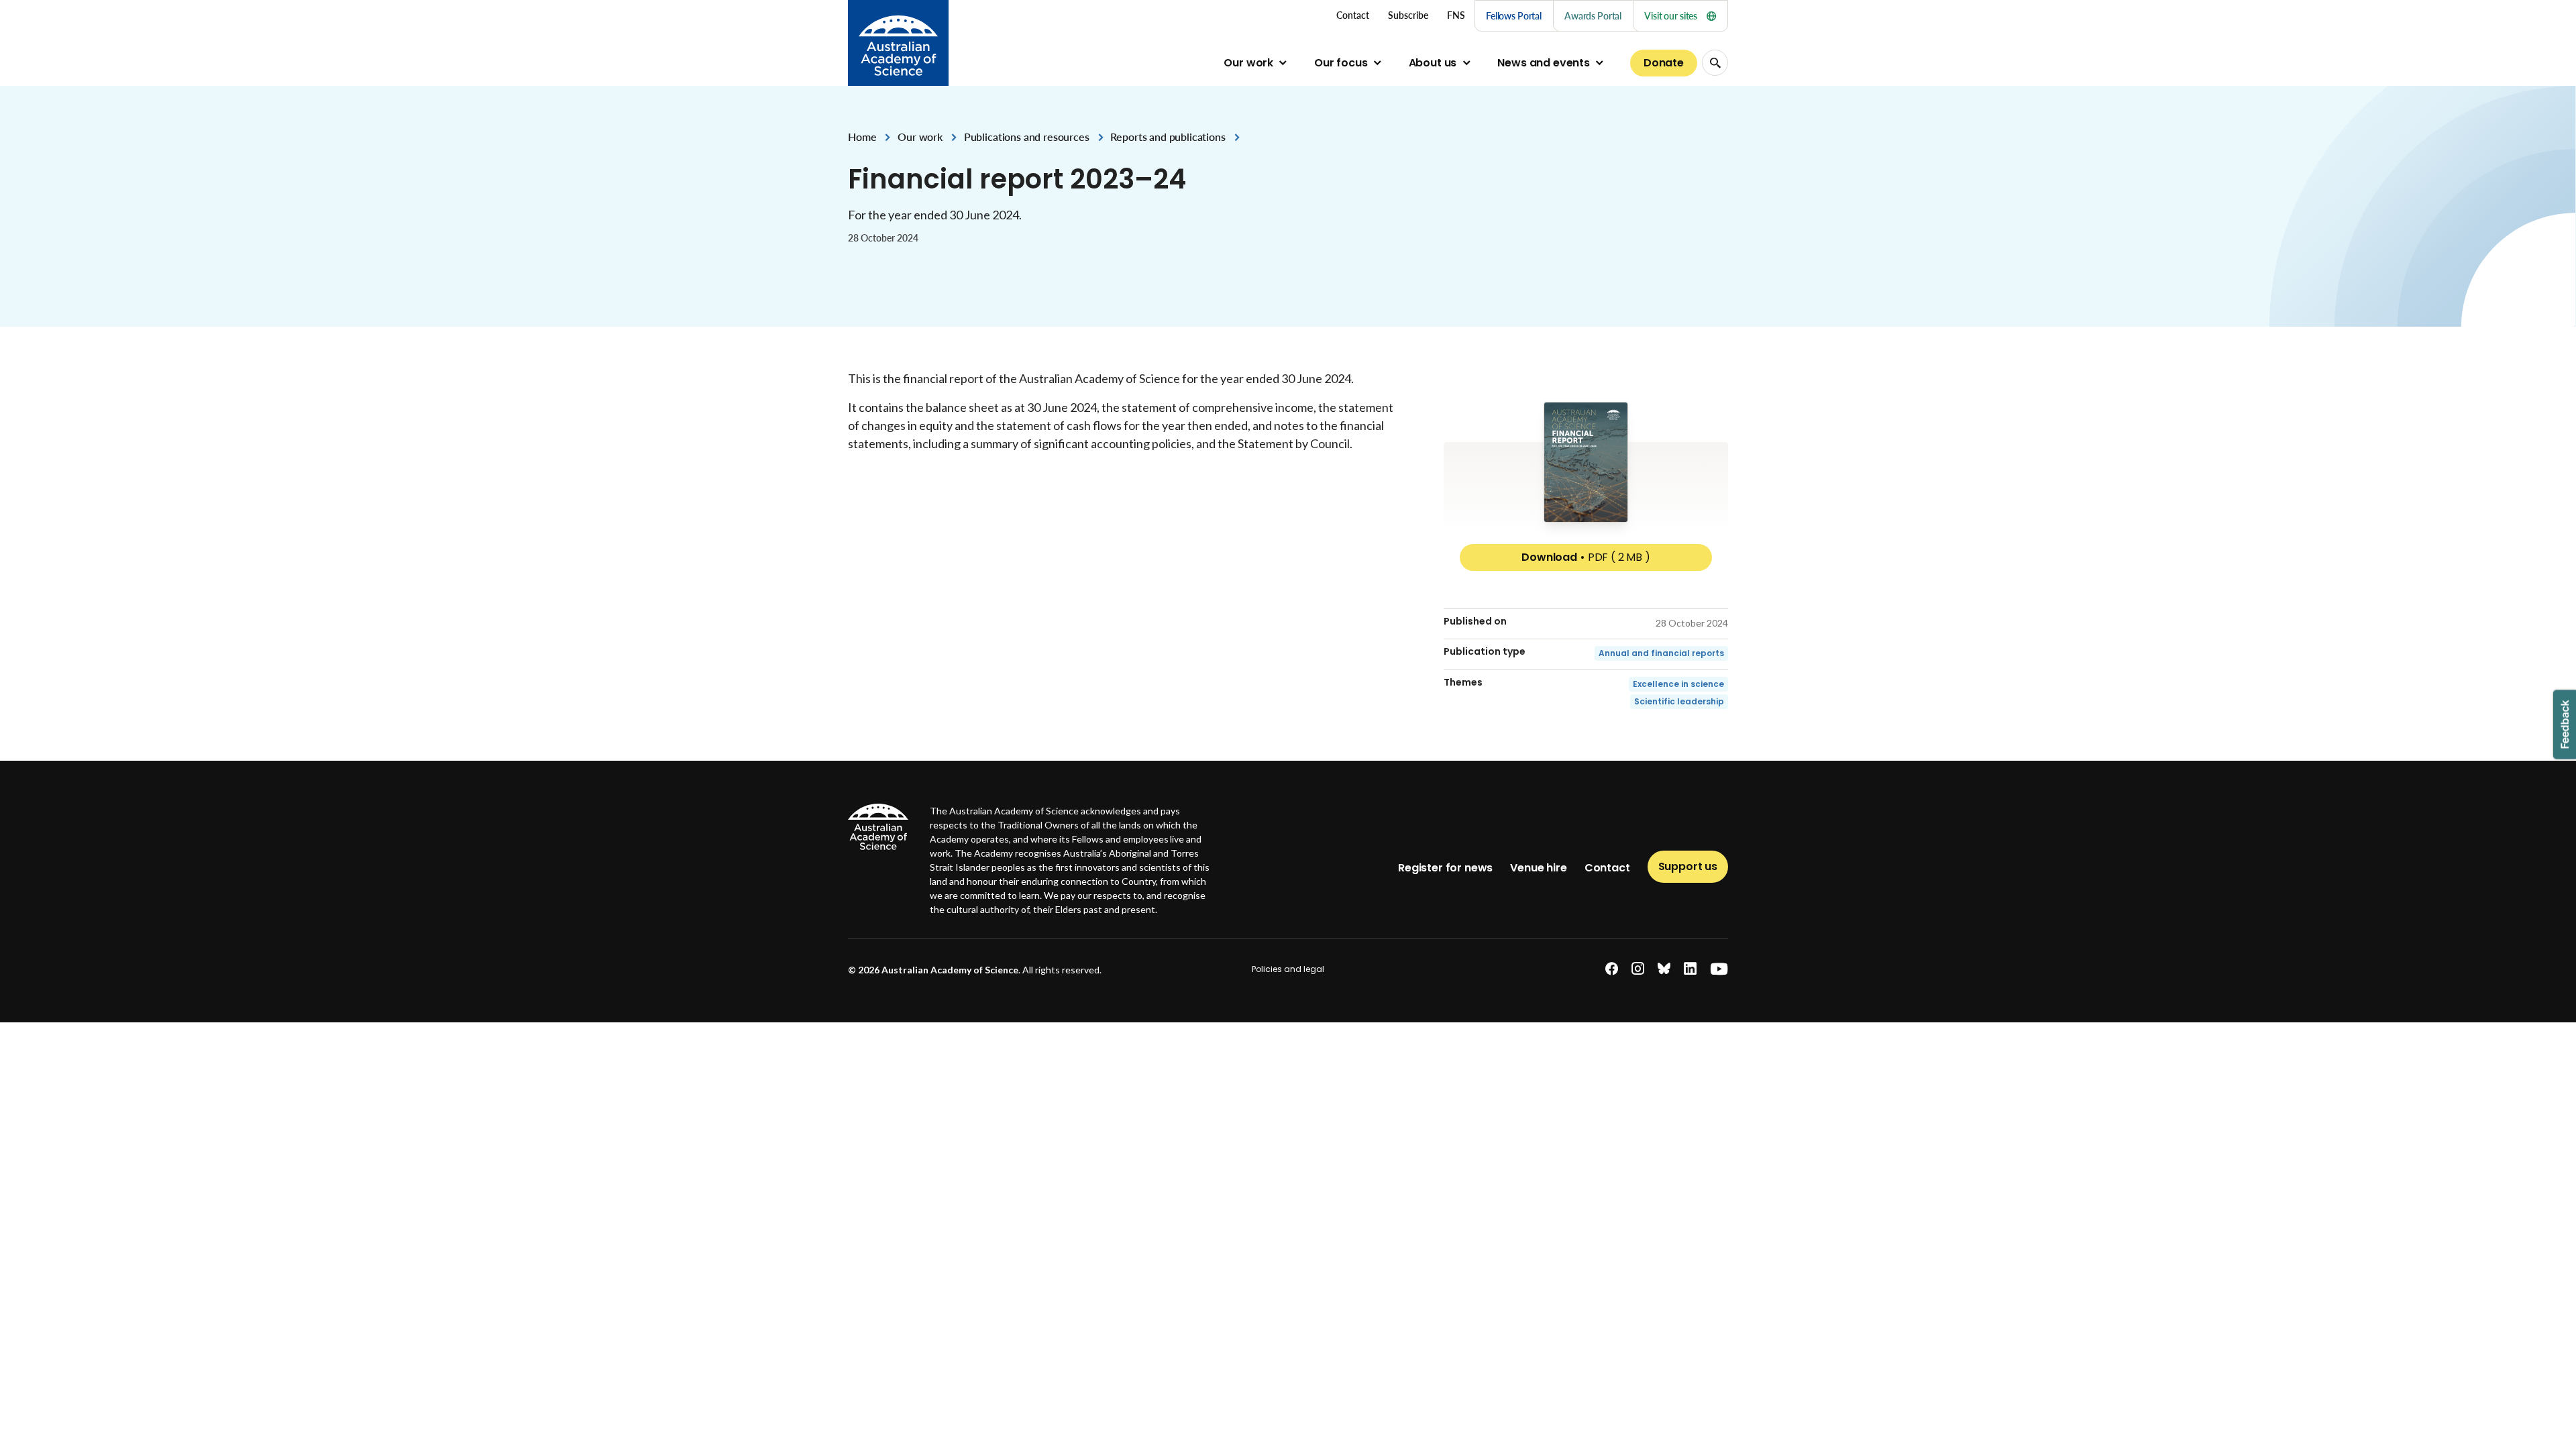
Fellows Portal (1514, 16)
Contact (1607, 868)
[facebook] (1612, 969)
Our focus (1341, 63)
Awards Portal (1593, 16)
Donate (1664, 63)
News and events (1544, 63)
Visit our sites (1671, 16)
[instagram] (1638, 969)
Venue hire (1538, 868)
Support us (1688, 866)
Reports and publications (1168, 137)
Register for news (1445, 868)
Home (862, 137)
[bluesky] (1664, 969)
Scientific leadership (1679, 701)
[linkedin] (1690, 969)
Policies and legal (1288, 969)
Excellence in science (1678, 684)
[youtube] (1719, 969)
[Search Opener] (1715, 63)
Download (1586, 557)
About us (1433, 63)
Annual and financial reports (1661, 653)
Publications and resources (1027, 137)
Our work (1248, 63)
